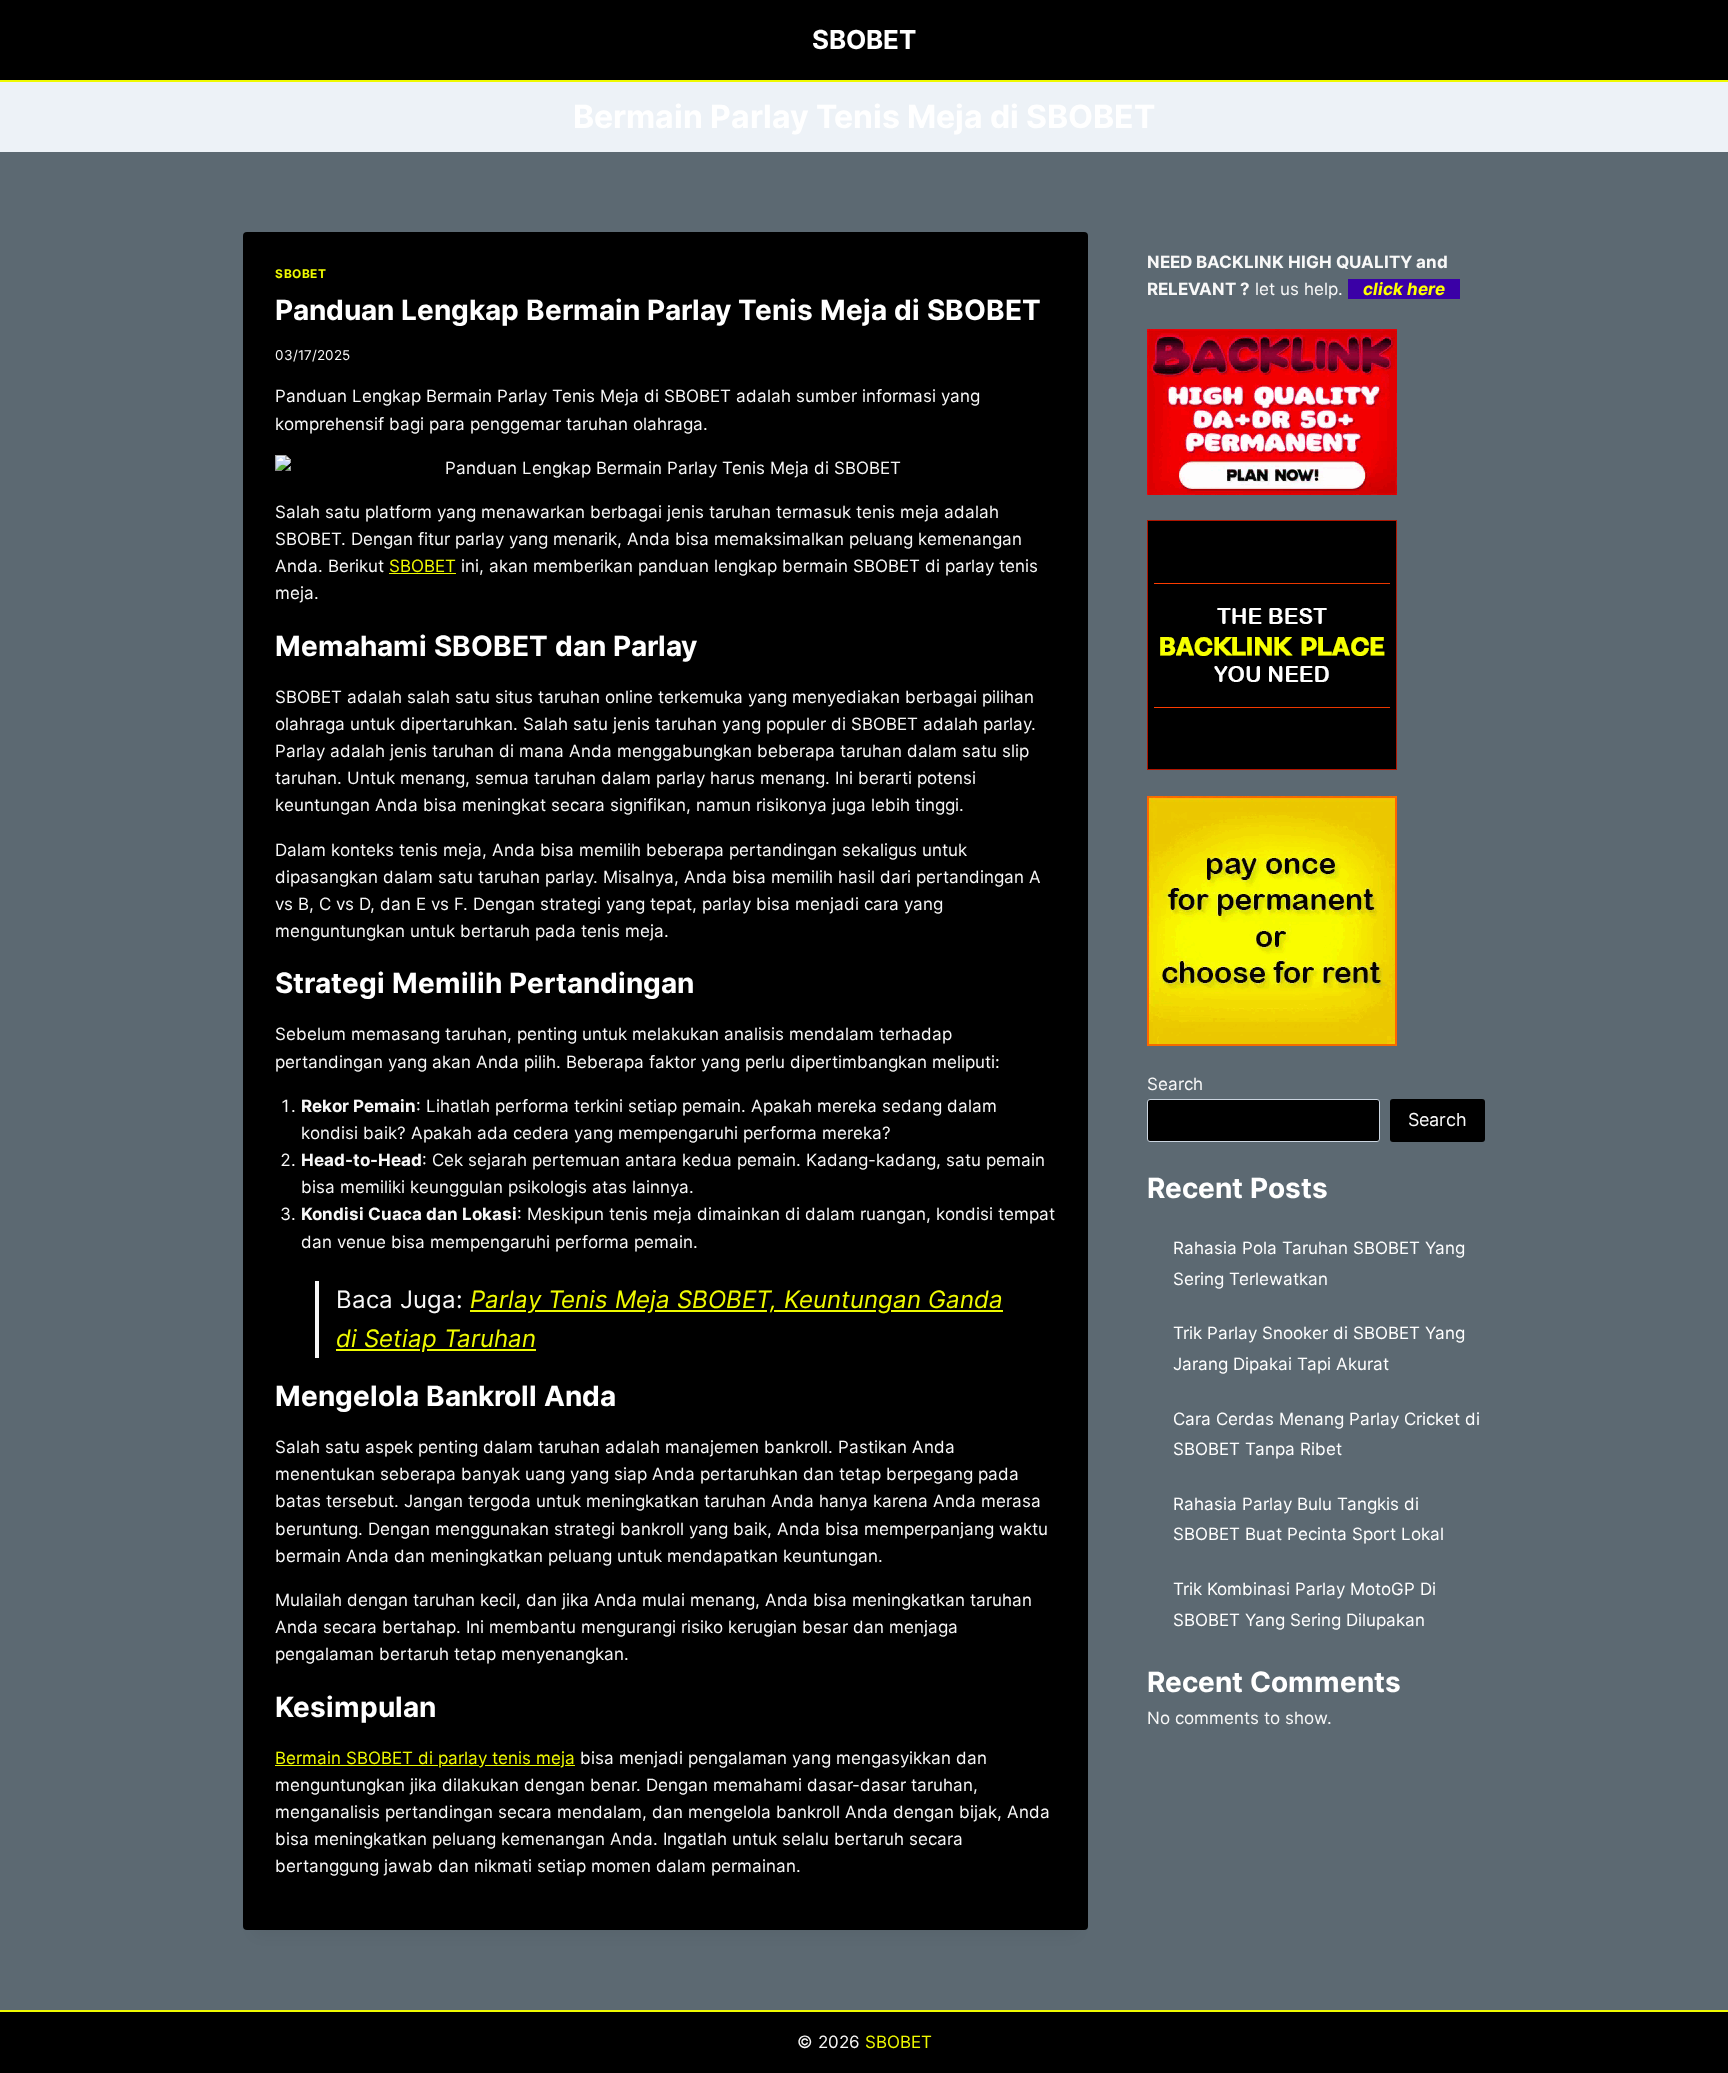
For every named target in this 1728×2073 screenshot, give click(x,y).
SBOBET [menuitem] (422, 566)
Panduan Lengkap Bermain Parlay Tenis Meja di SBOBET (658, 310)
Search (1175, 1084)
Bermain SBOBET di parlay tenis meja (425, 1758)
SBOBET (301, 273)
